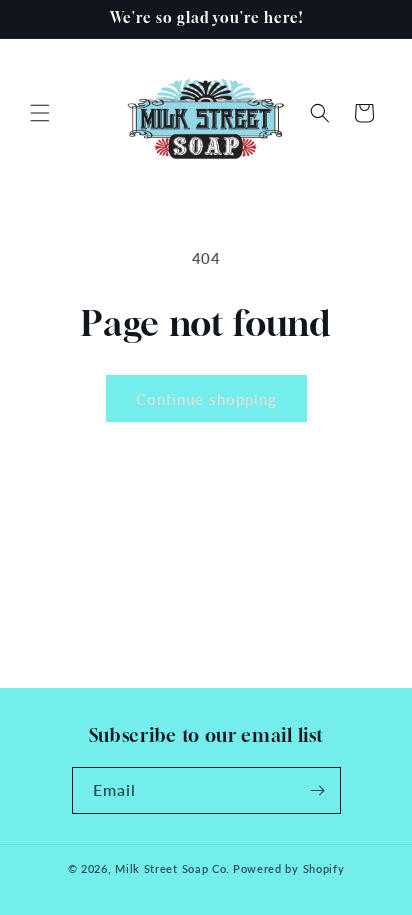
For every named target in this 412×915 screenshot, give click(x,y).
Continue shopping (206, 399)
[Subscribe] (318, 790)
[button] (40, 113)
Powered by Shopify (289, 868)
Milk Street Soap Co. (172, 868)
